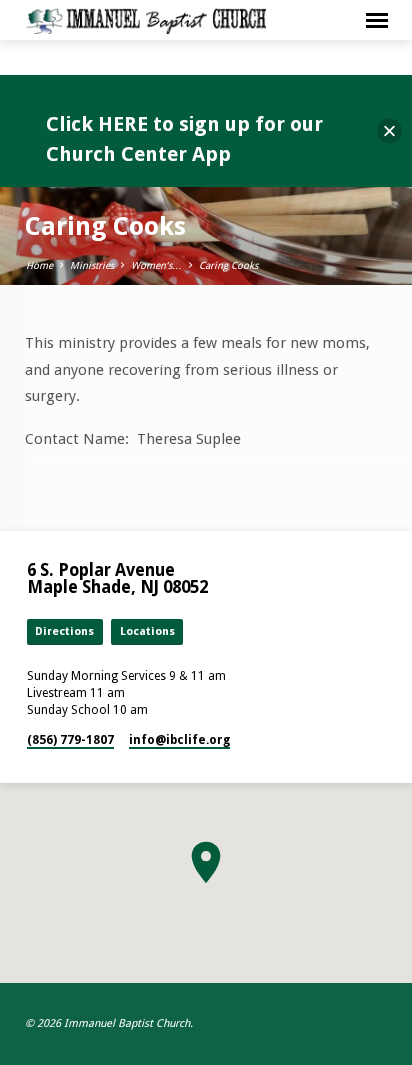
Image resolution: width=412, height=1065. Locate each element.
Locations (147, 631)
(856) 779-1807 (70, 740)
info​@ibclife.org (179, 740)
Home (39, 265)
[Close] (389, 131)
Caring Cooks (228, 265)
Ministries (92, 265)
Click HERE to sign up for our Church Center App (184, 139)
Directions (64, 631)
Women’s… (156, 265)
